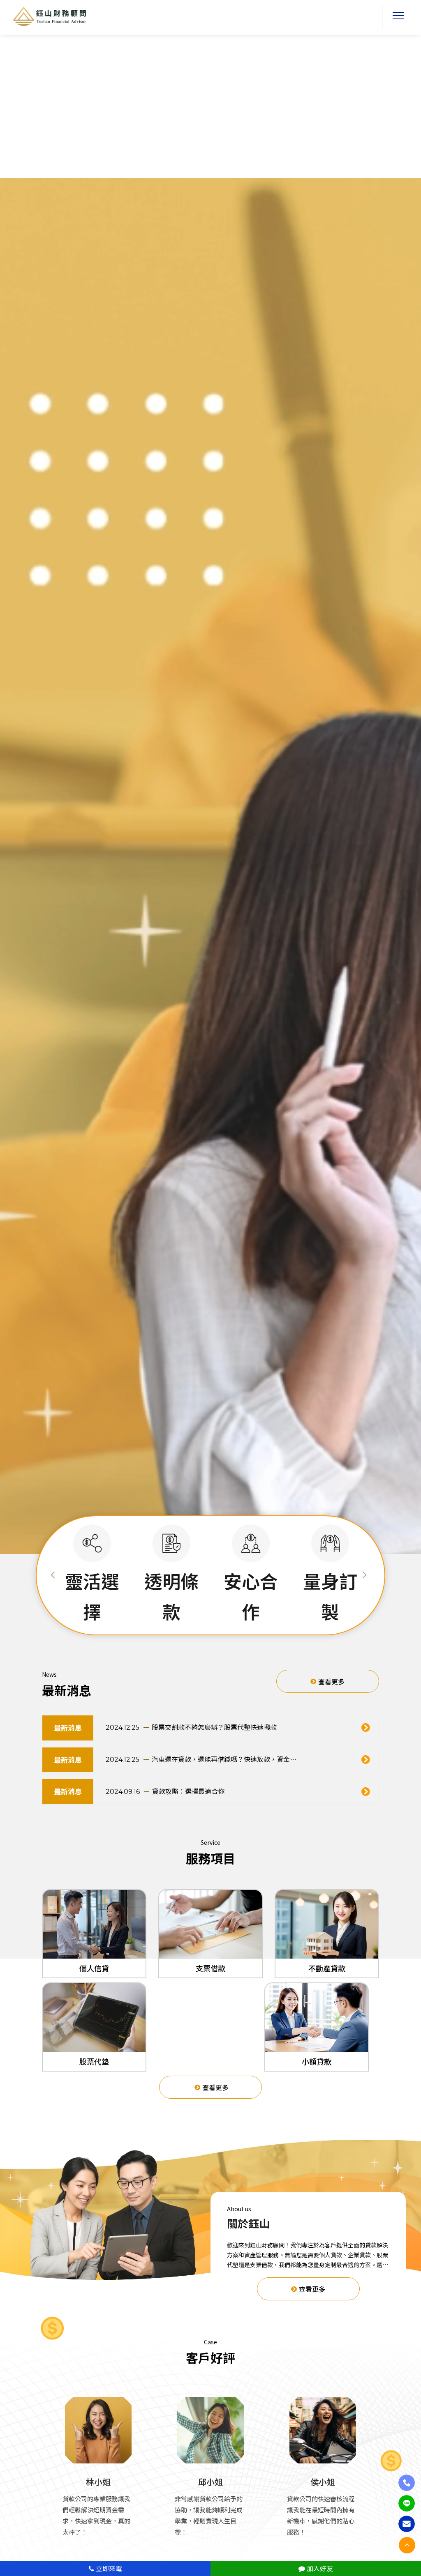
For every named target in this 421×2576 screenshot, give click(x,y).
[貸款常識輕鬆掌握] (369, 1728)
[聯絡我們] (407, 2524)
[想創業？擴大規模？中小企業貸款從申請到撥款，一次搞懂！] (369, 1792)
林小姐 (98, 2482)
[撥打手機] (407, 2483)
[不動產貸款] (327, 1924)
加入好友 (319, 2568)
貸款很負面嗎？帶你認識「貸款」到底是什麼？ (221, 1759)
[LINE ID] (407, 2503)
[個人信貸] (94, 1924)
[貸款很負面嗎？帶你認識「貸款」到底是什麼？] (369, 1760)
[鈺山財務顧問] (50, 16)
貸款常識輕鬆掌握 (178, 1727)
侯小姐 (323, 2482)
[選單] (398, 18)
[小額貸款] (317, 2018)
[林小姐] (98, 2430)
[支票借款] (210, 1924)
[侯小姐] (323, 2430)
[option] (92, 1576)
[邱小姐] (210, 2430)
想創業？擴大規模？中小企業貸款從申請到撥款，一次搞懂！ (227, 1791)
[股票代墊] (94, 2018)
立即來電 (108, 2568)
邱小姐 (210, 2482)
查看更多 (331, 1681)
